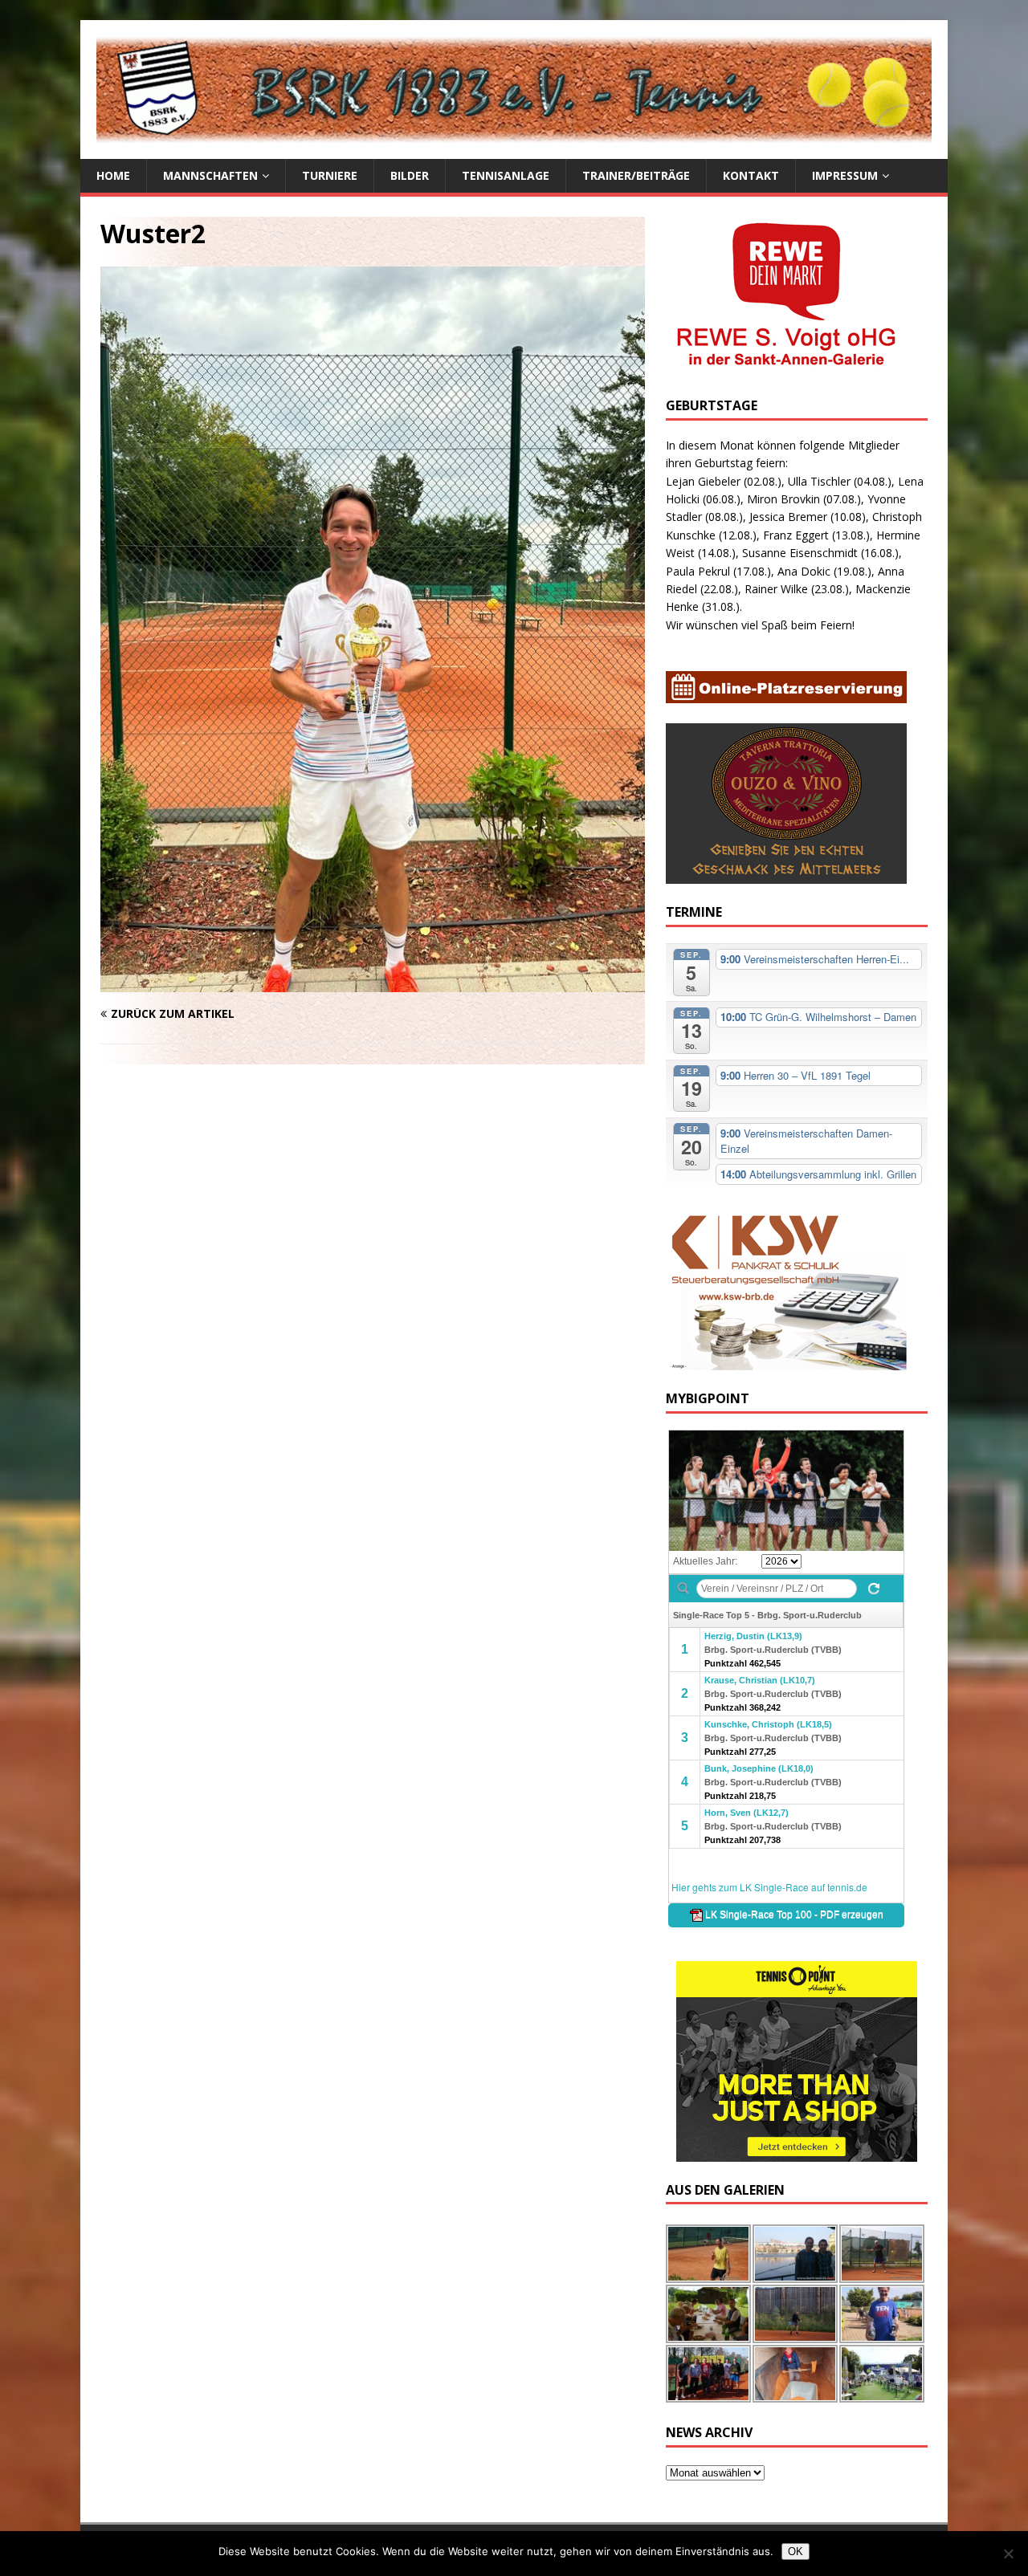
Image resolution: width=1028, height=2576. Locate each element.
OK (795, 2552)
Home (113, 175)
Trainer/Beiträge (636, 175)
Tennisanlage (506, 175)
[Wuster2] (373, 983)
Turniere (330, 175)
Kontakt (751, 175)
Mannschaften (210, 175)
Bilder (410, 175)
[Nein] (1008, 2554)
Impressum (845, 175)
